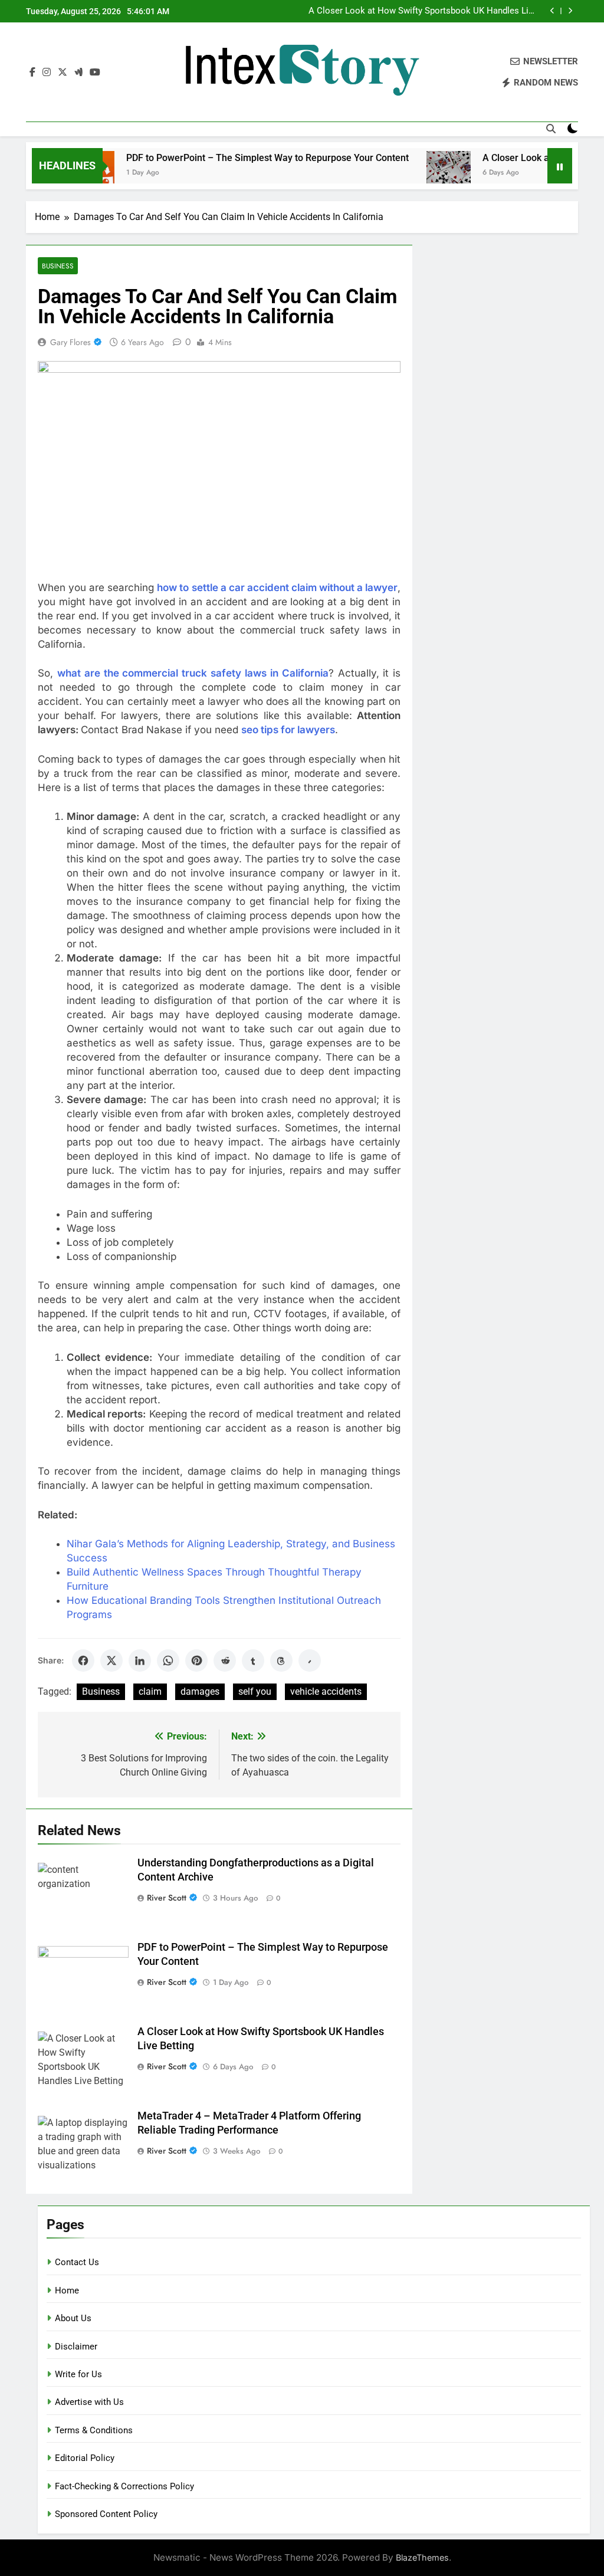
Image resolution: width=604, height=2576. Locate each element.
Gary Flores (70, 342)
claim (150, 1691)
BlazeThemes (422, 2557)
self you (255, 1691)
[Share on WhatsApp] (168, 1661)
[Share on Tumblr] (253, 1661)
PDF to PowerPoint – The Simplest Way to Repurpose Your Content (232, 158)
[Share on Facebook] (83, 1661)
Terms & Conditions (94, 2430)
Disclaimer (76, 2347)
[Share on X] (111, 1661)
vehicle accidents (326, 1691)
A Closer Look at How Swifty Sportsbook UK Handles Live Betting (423, 11)
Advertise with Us (89, 2402)
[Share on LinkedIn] (140, 1661)
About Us (73, 2318)
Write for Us (78, 2374)
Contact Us (77, 2262)
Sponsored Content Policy (106, 2514)
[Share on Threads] (281, 1661)
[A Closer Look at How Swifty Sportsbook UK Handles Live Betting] (413, 173)
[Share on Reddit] (225, 1661)
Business (58, 266)
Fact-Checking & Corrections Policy (124, 2486)
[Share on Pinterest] (196, 1661)
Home (67, 2290)
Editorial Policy (85, 2458)
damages (200, 1691)
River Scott (167, 1898)
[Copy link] (310, 1661)
